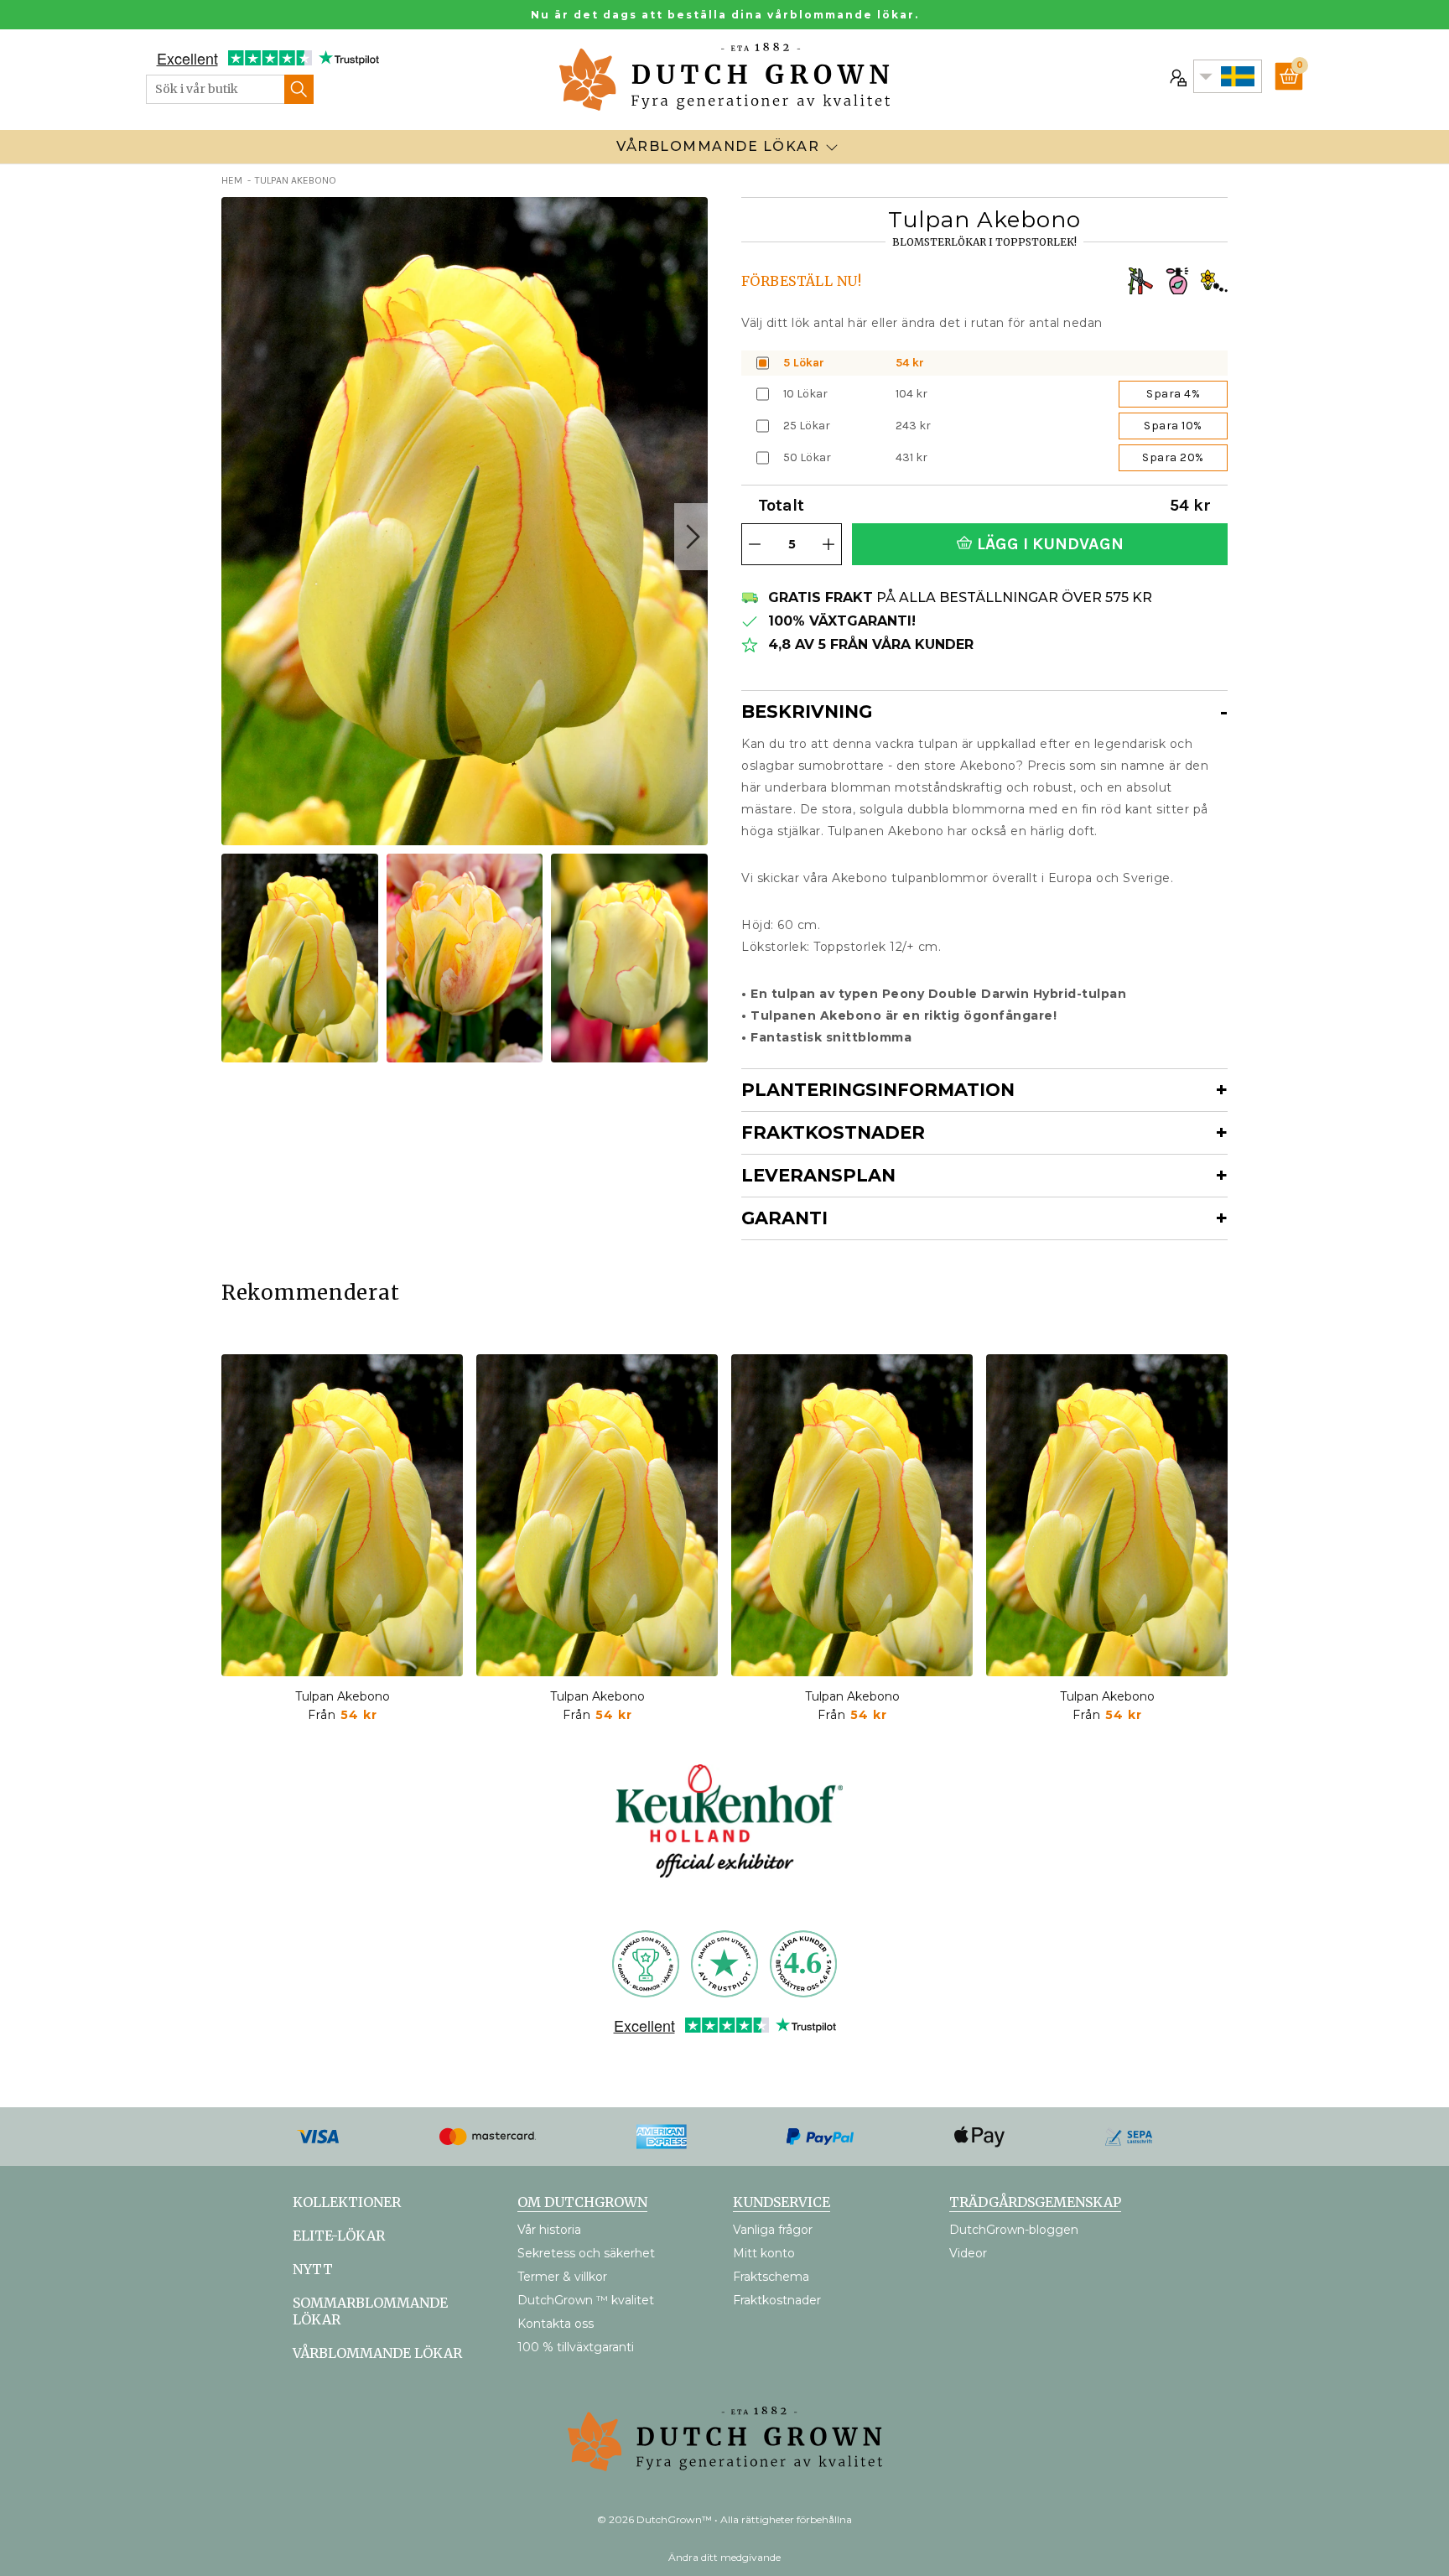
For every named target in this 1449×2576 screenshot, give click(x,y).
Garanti (784, 1218)
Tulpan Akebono (343, 1696)
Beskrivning (807, 712)
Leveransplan (818, 1175)
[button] (691, 537)
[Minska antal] (755, 544)
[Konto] (1176, 76)
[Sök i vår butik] (299, 89)
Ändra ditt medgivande (724, 2557)
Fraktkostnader (833, 1132)
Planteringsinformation (878, 1090)
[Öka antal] (828, 544)
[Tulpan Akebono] (342, 1515)
